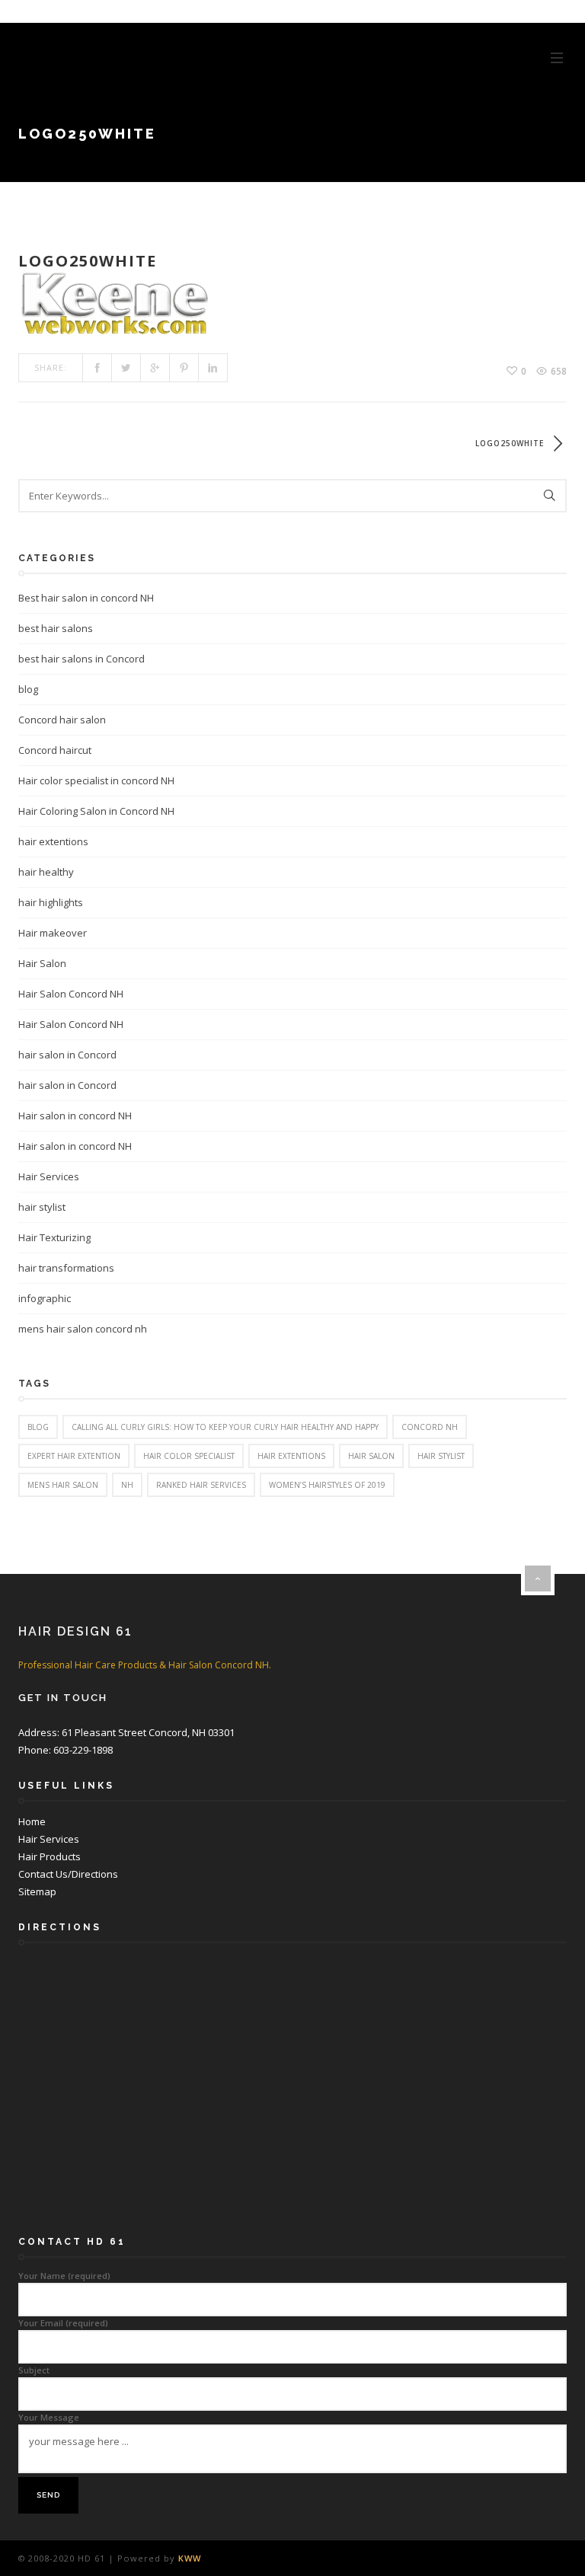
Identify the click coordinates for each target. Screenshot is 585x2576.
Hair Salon (42, 963)
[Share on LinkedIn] (213, 368)
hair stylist (42, 1207)
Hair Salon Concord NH (71, 994)
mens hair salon (63, 1485)
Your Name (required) (64, 2276)
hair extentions (53, 841)
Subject (34, 2370)
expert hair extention (74, 1456)
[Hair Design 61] (123, 57)
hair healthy (46, 872)
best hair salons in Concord (82, 659)
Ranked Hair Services (201, 1485)
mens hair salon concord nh (83, 1329)
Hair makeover (53, 933)
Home (32, 1821)
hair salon (371, 1456)
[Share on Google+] (155, 368)
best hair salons (56, 628)
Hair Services (49, 1176)
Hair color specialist (189, 1456)
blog (28, 689)
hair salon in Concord (67, 1055)
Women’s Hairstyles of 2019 (327, 1485)
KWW (190, 2558)
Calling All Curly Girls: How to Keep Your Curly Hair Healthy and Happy (225, 1427)
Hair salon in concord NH (75, 1116)
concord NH (430, 1427)
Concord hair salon (62, 720)
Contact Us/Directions (68, 1874)
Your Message (49, 2417)
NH (127, 1485)
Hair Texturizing (54, 1237)
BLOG (38, 1427)
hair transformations (66, 1268)
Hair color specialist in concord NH (96, 780)
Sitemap (37, 1891)
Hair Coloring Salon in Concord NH (96, 811)
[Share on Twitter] (126, 368)
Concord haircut (55, 750)
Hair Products (50, 1856)
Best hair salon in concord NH (86, 598)
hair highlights (51, 902)
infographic (45, 1298)
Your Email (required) (63, 2323)
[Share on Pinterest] (184, 368)
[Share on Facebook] (97, 368)
